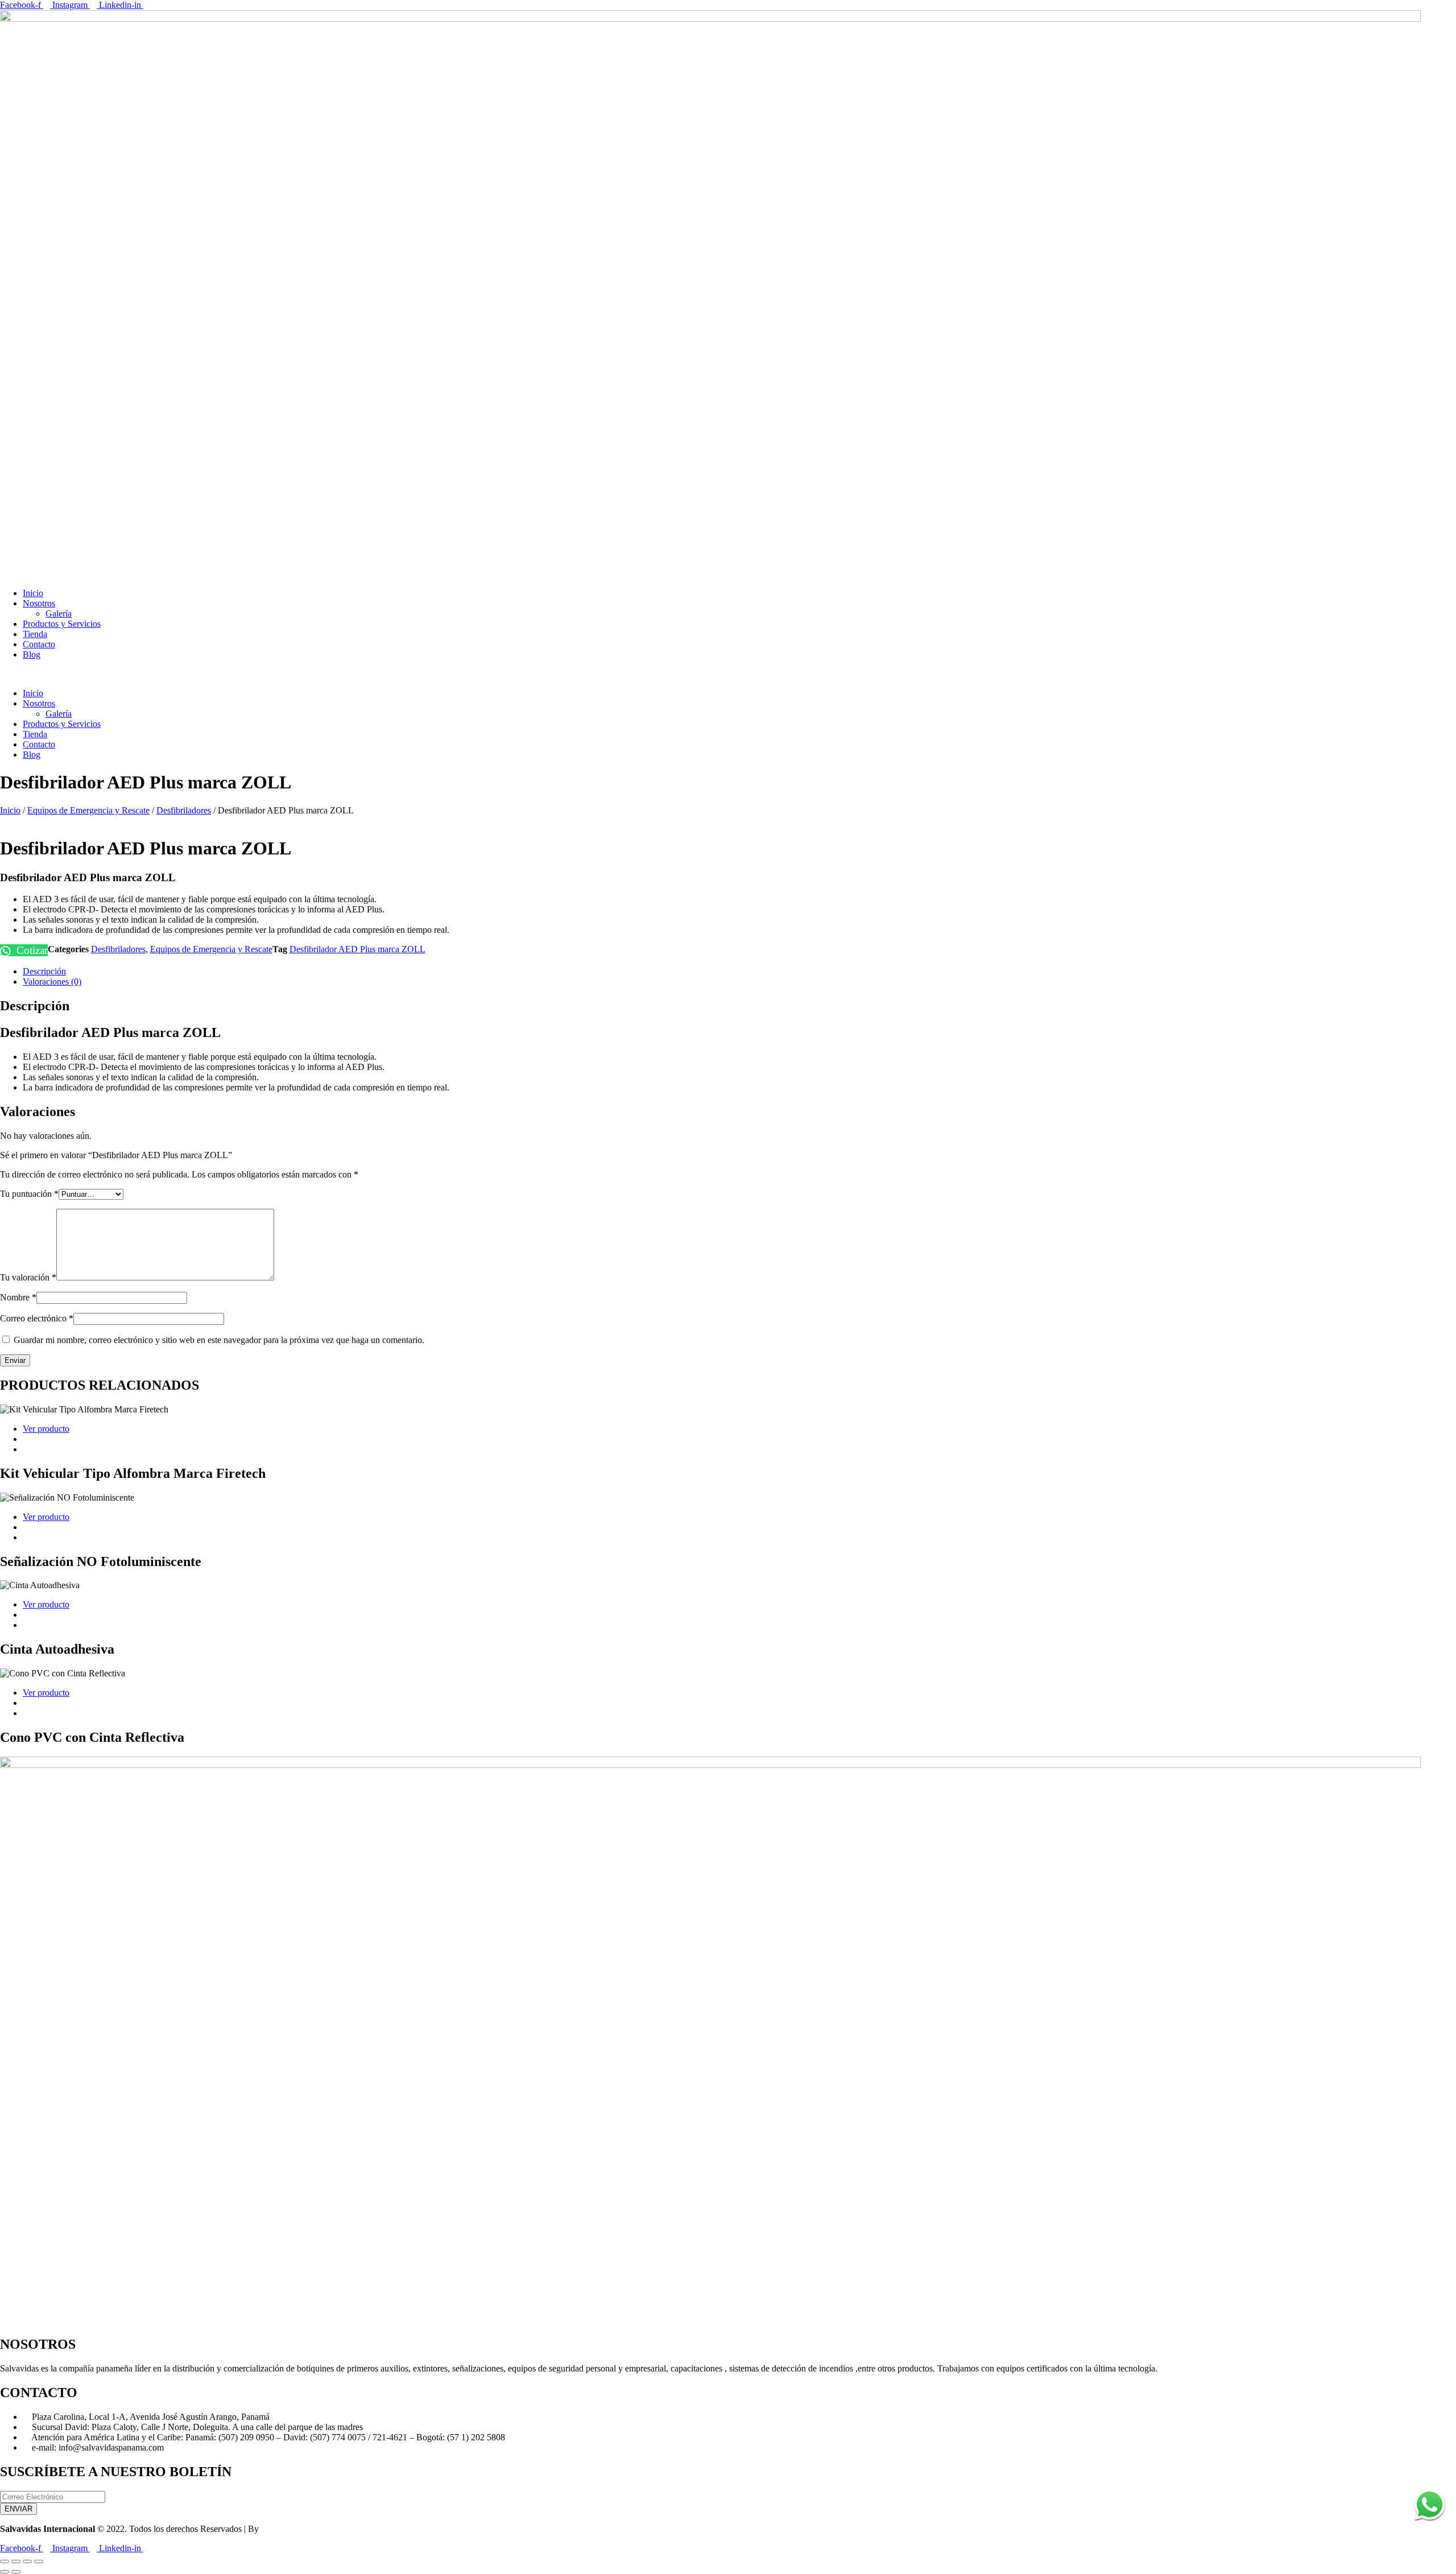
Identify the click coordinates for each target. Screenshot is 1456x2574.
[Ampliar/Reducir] (5, 2561)
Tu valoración (28, 1277)
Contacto (39, 644)
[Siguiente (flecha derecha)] (16, 2572)
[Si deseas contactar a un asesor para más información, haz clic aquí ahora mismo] (1430, 2524)
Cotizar (31, 950)
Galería (59, 613)
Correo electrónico (37, 1318)
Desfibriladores (184, 810)
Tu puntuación (29, 1194)
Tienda (35, 634)
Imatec (273, 2529)
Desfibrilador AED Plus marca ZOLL (357, 949)
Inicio (33, 593)
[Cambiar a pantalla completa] (16, 2561)
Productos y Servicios (62, 624)
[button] (728, 674)
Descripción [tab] (44, 971)
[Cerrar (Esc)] (39, 2561)
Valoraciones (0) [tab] (52, 982)
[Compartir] (27, 2561)
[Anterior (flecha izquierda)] (5, 2572)
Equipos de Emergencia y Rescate (88, 810)
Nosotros (39, 603)
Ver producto (46, 1429)
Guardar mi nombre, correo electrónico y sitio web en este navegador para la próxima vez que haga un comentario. (219, 1340)
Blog (32, 654)
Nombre (18, 1297)
